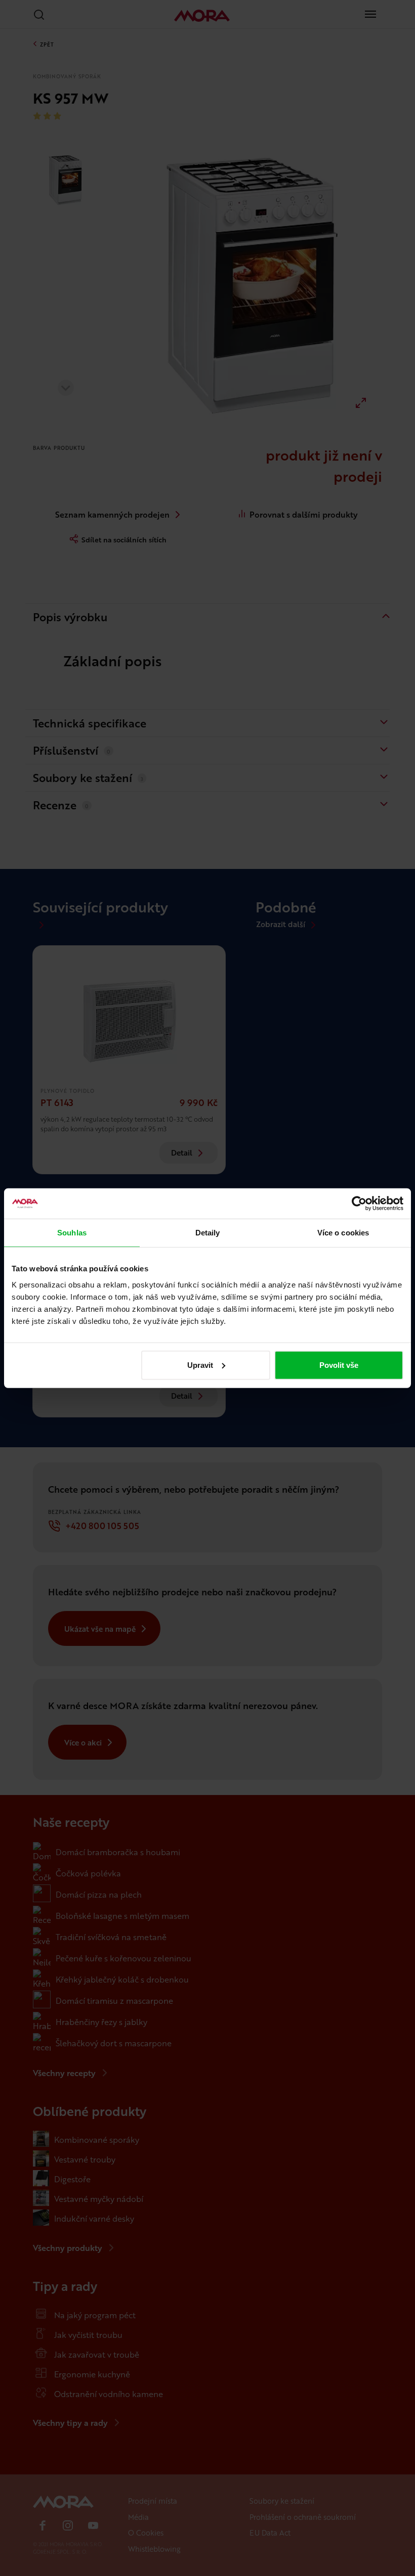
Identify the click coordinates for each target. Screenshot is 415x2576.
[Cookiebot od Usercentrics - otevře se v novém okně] (359, 1204)
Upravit (200, 1365)
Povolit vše (339, 1365)
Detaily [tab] (208, 1233)
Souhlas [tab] (72, 1233)
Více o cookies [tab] (343, 1233)
